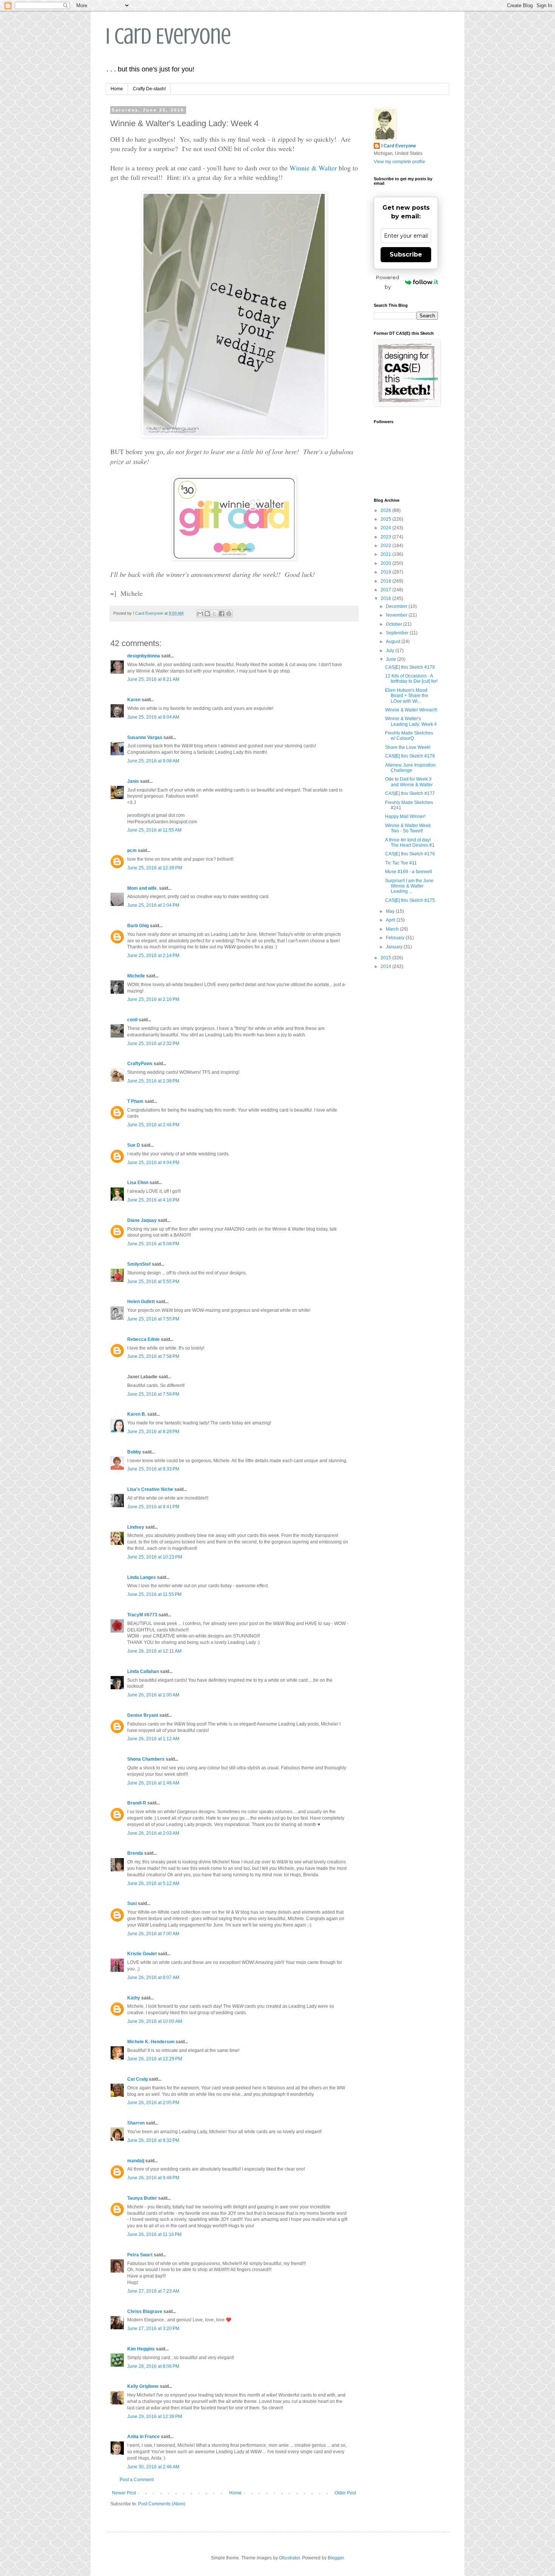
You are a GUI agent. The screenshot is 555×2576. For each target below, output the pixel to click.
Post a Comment (137, 2480)
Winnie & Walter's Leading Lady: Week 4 (411, 721)
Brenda (135, 1853)
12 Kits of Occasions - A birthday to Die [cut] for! (411, 679)
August (394, 642)
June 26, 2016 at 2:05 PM (153, 2103)
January (395, 947)
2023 (386, 537)
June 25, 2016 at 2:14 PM (153, 956)
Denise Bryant (143, 1715)
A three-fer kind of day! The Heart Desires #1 (410, 843)
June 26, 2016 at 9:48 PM (153, 2178)
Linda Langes (142, 1577)
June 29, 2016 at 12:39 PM (155, 2417)
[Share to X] (214, 614)
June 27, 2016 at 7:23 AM (153, 2291)
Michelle (136, 976)
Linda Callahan (143, 1671)
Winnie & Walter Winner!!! (411, 710)
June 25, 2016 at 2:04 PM (153, 905)
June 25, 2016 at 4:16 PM (153, 1200)
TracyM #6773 (142, 1615)
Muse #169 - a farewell (409, 872)
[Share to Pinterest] (229, 614)
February (396, 938)
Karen (134, 700)
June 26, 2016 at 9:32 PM (153, 2140)
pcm (132, 850)
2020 (386, 563)
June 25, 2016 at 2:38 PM (153, 1081)
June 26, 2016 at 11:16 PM (154, 2234)
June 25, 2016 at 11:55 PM (154, 1594)
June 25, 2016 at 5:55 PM (153, 1282)
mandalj (136, 2161)
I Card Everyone (168, 36)
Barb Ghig (138, 926)
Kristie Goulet (142, 1954)
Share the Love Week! (408, 747)
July (391, 651)
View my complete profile (399, 162)
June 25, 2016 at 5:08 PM (153, 1244)
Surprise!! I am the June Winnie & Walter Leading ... (409, 886)
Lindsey (136, 1527)
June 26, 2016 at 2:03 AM (153, 1833)
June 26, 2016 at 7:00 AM (153, 1934)
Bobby (134, 1452)
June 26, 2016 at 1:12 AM (153, 1739)
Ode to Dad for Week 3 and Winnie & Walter (409, 782)
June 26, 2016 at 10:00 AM (155, 2021)
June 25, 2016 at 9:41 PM (153, 1507)
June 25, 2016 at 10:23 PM (155, 1557)
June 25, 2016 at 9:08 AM (153, 761)
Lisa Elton (138, 1183)
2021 (386, 554)
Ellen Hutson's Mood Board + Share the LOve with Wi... (407, 696)
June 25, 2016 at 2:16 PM (153, 999)
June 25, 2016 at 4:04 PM (153, 1163)
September (398, 633)
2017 (386, 590)
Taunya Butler (142, 2198)
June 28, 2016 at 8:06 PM (153, 2366)
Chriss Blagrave (145, 2312)
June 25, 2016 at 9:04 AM (153, 717)
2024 (386, 528)
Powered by (388, 282)
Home (117, 89)
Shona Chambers (146, 1759)
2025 (386, 519)
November (397, 615)
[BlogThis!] (207, 614)
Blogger (336, 2558)
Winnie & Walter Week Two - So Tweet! (408, 828)
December (397, 606)
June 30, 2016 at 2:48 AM (153, 2467)
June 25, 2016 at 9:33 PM (153, 1469)
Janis (133, 781)
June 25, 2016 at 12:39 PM (155, 868)
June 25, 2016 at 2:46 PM (153, 1125)
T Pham (135, 1101)
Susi (132, 1903)
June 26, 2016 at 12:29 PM (155, 2059)
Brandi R (137, 1803)
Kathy (134, 1998)
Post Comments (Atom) (162, 2504)
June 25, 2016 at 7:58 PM (153, 1356)
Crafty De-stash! (149, 89)
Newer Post (124, 2493)
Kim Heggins (141, 2349)
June (392, 659)
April (391, 920)
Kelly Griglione (143, 2386)
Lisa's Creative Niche (150, 1489)
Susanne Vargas (145, 738)
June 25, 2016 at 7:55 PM (153, 1319)
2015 (386, 958)
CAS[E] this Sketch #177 (410, 793)
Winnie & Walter (313, 168)
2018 (386, 581)
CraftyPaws (140, 1064)
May (391, 911)
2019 (386, 572)
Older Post (345, 2493)
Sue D (134, 1145)
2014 (386, 966)
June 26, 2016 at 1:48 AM (153, 1783)
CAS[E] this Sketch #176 (410, 854)
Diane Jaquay (142, 1220)
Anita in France (143, 2437)
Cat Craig (137, 2079)
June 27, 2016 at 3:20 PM (153, 2329)
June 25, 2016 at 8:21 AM (153, 679)
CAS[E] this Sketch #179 (410, 667)
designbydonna (144, 656)
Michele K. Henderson (151, 2042)
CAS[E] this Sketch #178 (410, 756)
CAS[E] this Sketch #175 (410, 900)
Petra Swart (140, 2255)
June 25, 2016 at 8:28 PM (153, 1432)
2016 (386, 598)
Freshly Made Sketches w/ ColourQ (409, 736)
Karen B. (137, 1414)
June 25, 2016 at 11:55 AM (154, 830)
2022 (386, 546)
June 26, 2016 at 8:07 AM (153, 1978)
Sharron (136, 2123)
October (395, 624)
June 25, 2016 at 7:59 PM (153, 1394)
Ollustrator (289, 2558)
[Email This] (200, 614)
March (393, 929)
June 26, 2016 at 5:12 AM (153, 1883)
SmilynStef (139, 1264)
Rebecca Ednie (143, 1339)
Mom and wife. (143, 888)
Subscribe (406, 254)
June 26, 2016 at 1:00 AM (153, 1695)
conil (132, 1020)
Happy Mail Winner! (405, 816)
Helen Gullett (141, 1302)
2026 (386, 510)
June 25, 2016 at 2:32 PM (153, 1044)
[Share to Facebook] (222, 614)
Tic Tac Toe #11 (401, 863)
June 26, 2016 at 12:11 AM (154, 1651)
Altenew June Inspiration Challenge (410, 768)
